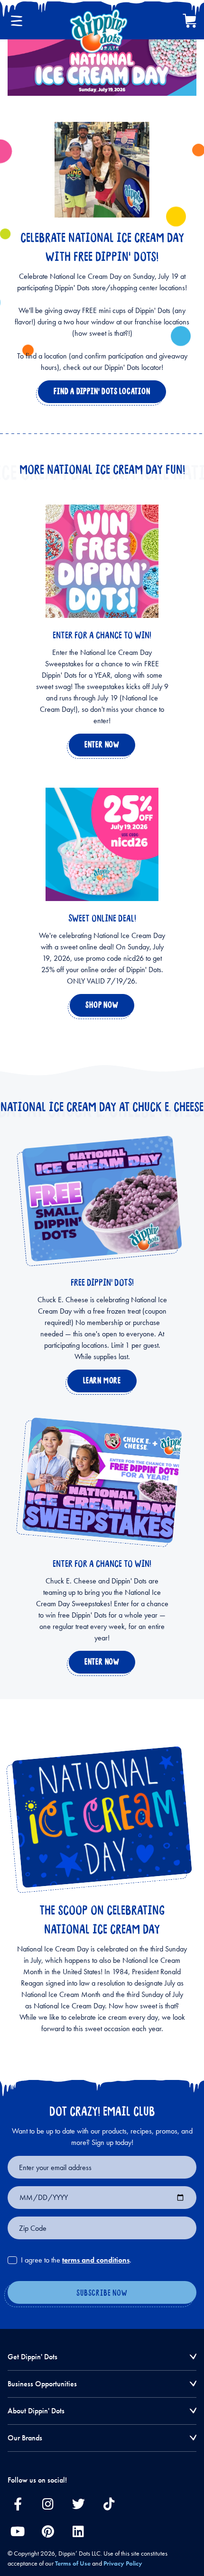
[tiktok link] (109, 2503)
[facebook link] (18, 2503)
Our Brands (25, 2438)
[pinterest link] (48, 2531)
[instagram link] (48, 2503)
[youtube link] (18, 2531)
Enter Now (100, 747)
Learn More (100, 1383)
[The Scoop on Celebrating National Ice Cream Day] (102, 1817)
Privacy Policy (123, 2563)
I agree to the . (76, 2260)
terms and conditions (96, 2260)
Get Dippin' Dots (32, 2357)
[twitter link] (78, 2503)
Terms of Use (73, 2563)
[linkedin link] (78, 2531)
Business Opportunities (42, 2384)
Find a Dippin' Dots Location (100, 394)
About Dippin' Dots (36, 2411)
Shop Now (100, 1008)
